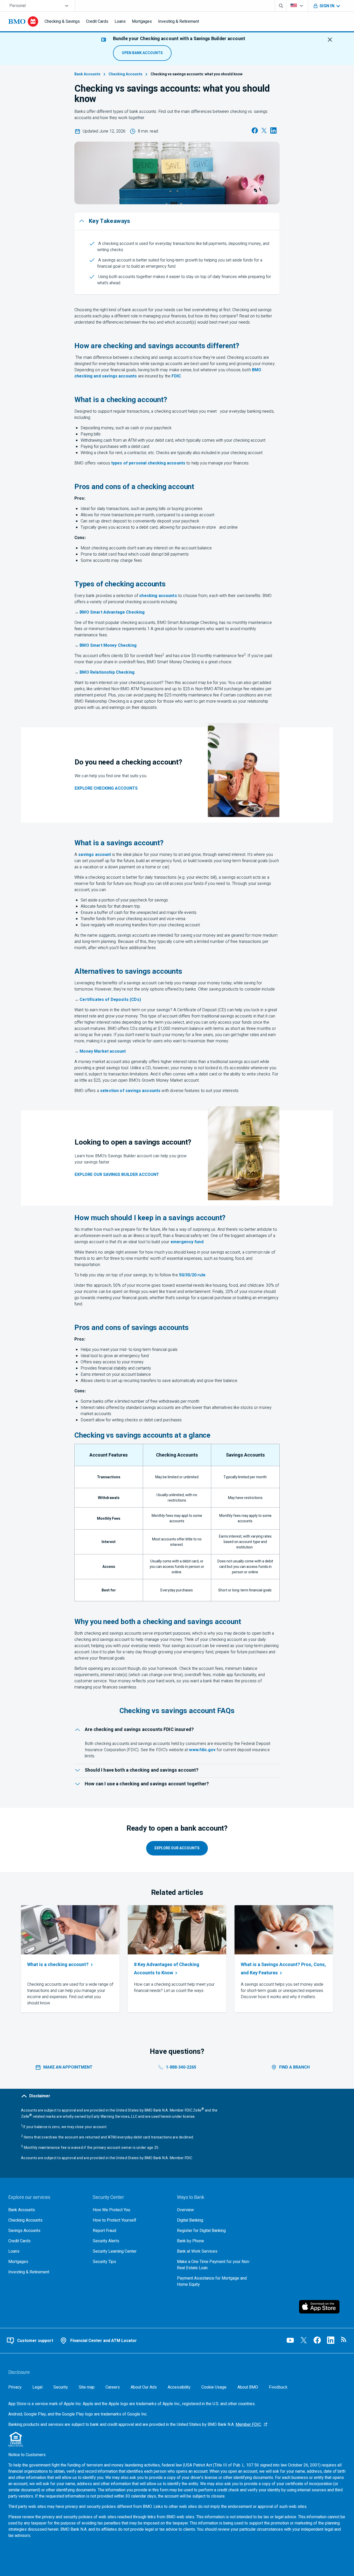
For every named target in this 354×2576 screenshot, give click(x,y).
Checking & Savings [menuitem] (62, 21)
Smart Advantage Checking (112, 612)
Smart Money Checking (108, 645)
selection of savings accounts (130, 1091)
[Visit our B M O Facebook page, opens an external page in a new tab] (317, 2340)
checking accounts (158, 596)
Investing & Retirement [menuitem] (179, 21)
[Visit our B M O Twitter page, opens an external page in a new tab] (304, 2340)
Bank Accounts (87, 74)
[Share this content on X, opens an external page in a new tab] (264, 132)
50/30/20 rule (192, 1275)
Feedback (278, 2387)
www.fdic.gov (202, 1750)
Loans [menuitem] (120, 21)
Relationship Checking (107, 672)
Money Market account (103, 1051)
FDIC (176, 376)
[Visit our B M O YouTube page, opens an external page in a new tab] (290, 2340)
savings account (95, 855)
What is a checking (58, 1965)
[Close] (330, 40)
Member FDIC (248, 2425)
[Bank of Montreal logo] (23, 21)
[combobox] (40, 6)
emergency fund (187, 1242)
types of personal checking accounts (148, 463)
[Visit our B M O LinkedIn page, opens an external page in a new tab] (331, 2340)
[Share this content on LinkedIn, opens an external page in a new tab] (273, 132)
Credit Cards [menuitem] (97, 21)
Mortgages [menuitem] (142, 21)
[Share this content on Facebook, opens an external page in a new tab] (255, 132)
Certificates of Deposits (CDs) (110, 1000)
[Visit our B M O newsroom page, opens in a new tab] (344, 2340)
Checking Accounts (125, 74)
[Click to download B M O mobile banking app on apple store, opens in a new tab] (322, 2307)
